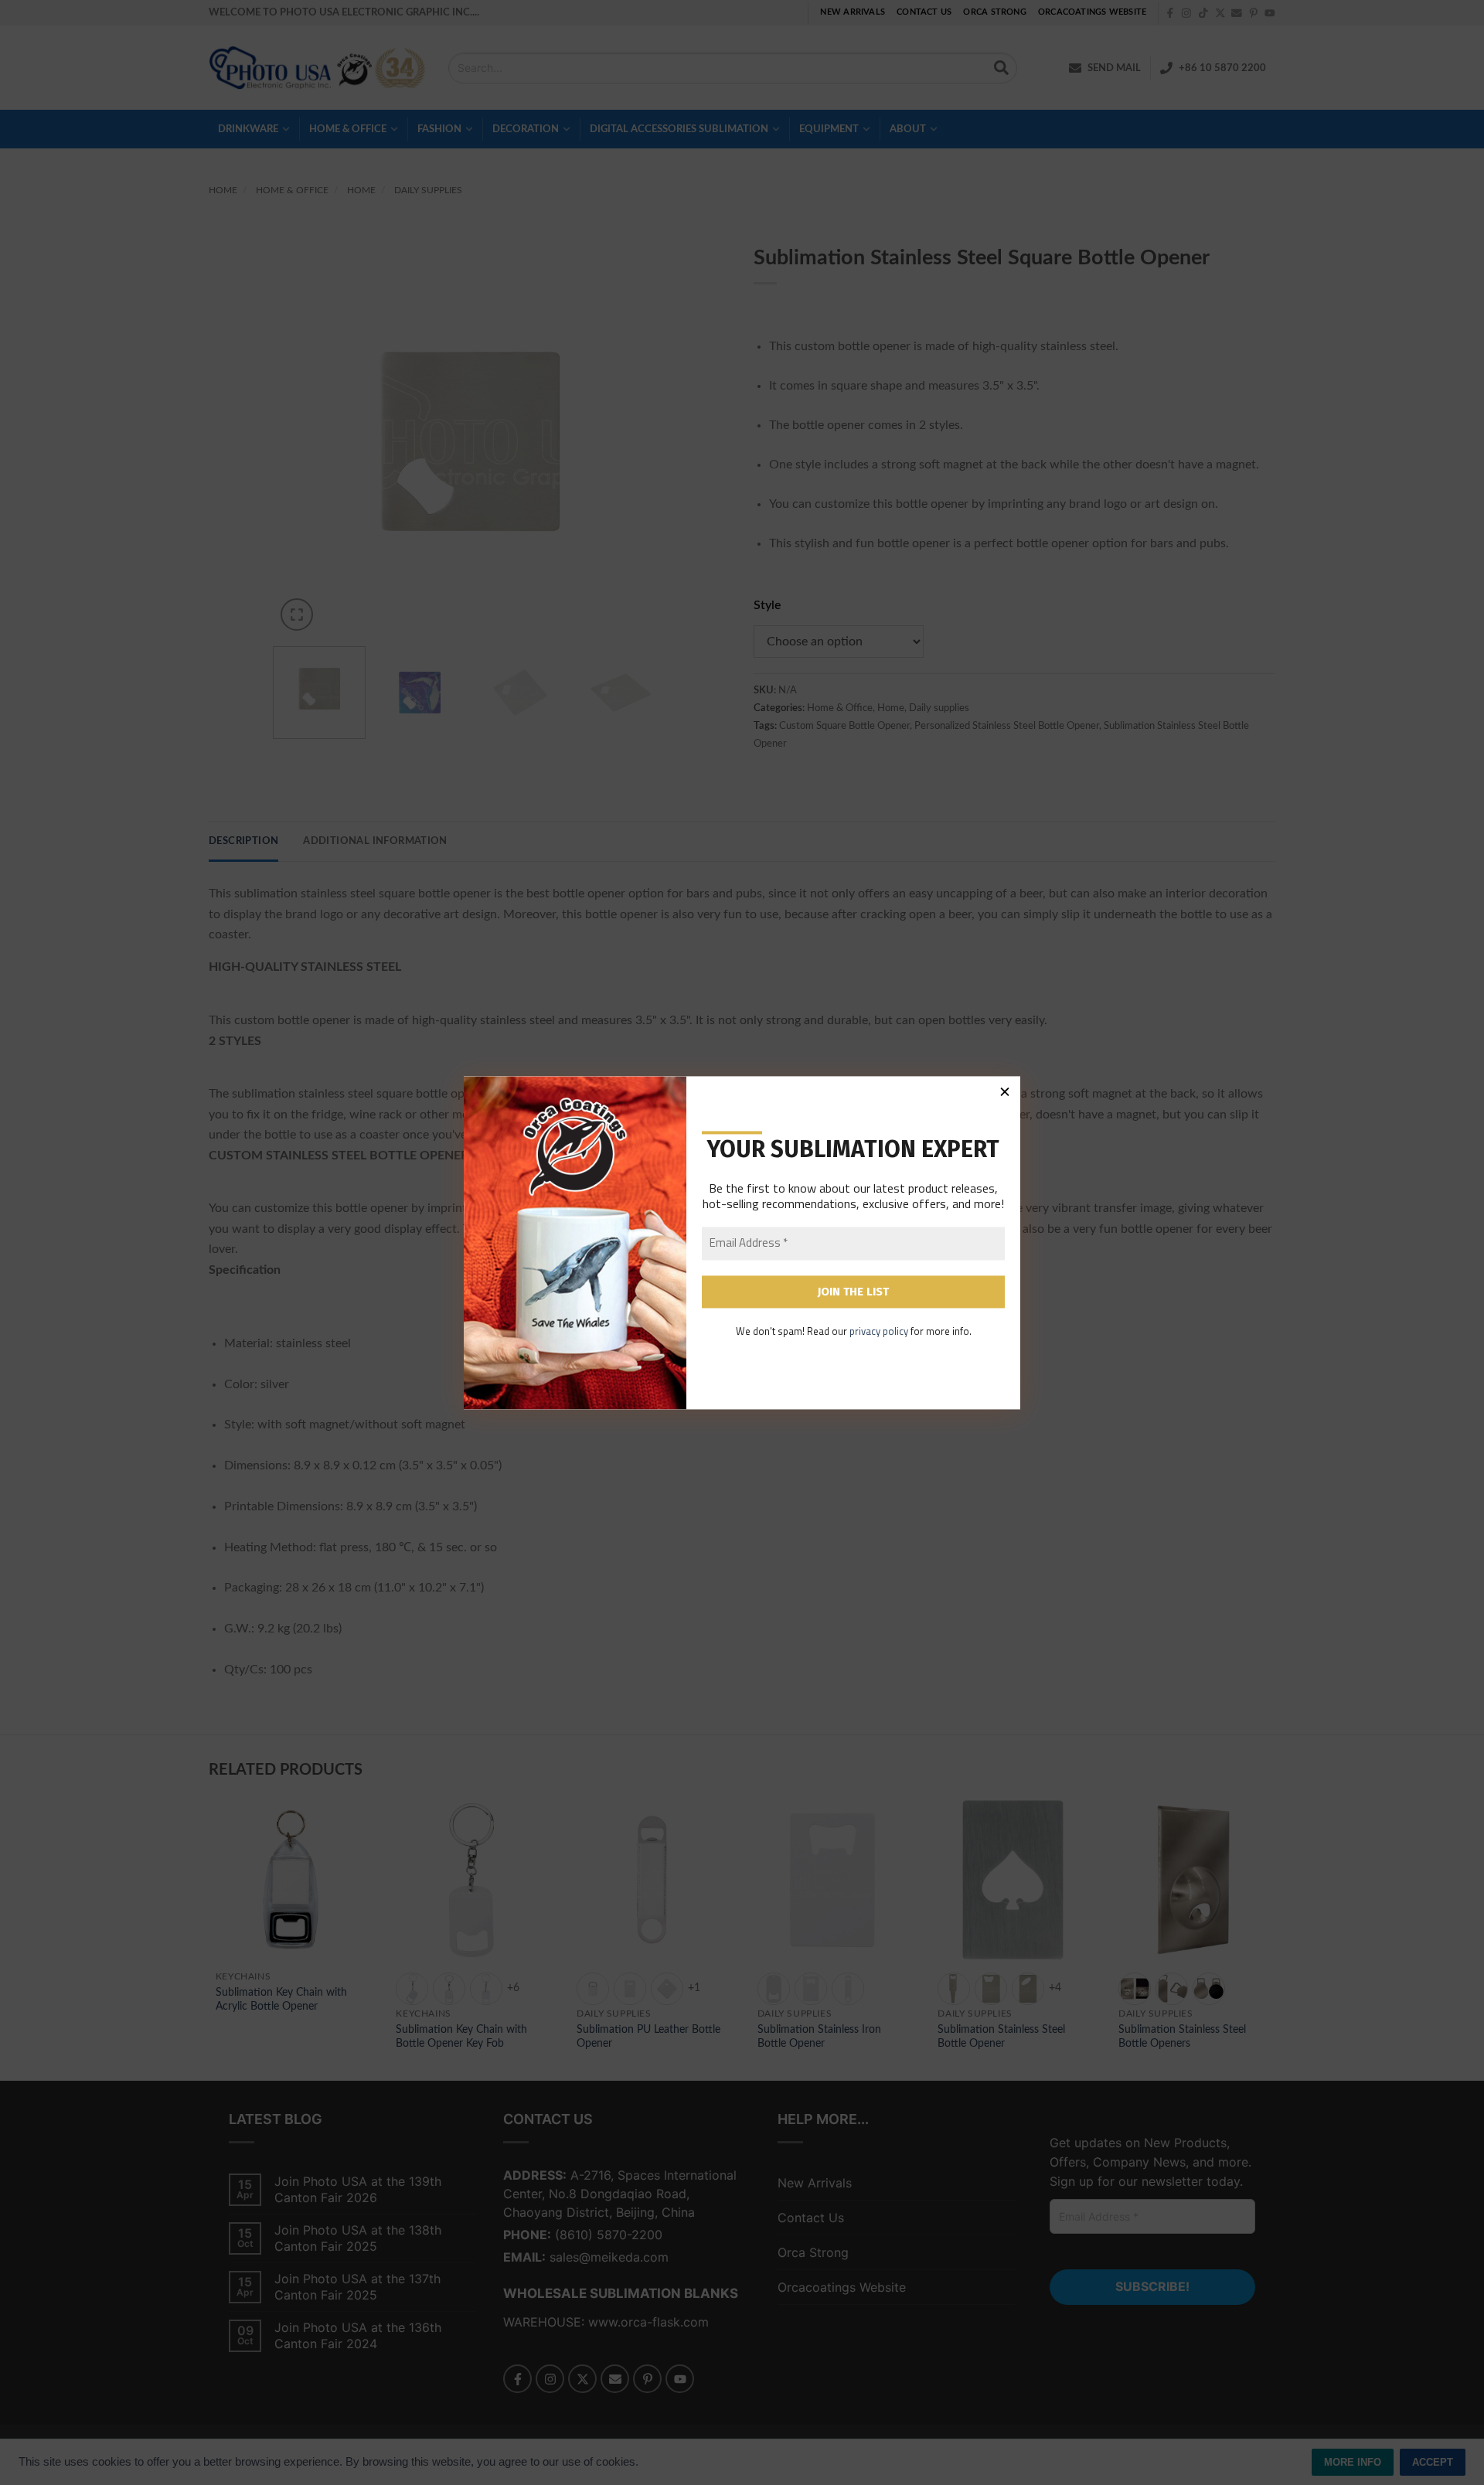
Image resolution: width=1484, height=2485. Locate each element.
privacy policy (879, 1332)
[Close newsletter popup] (1005, 1091)
